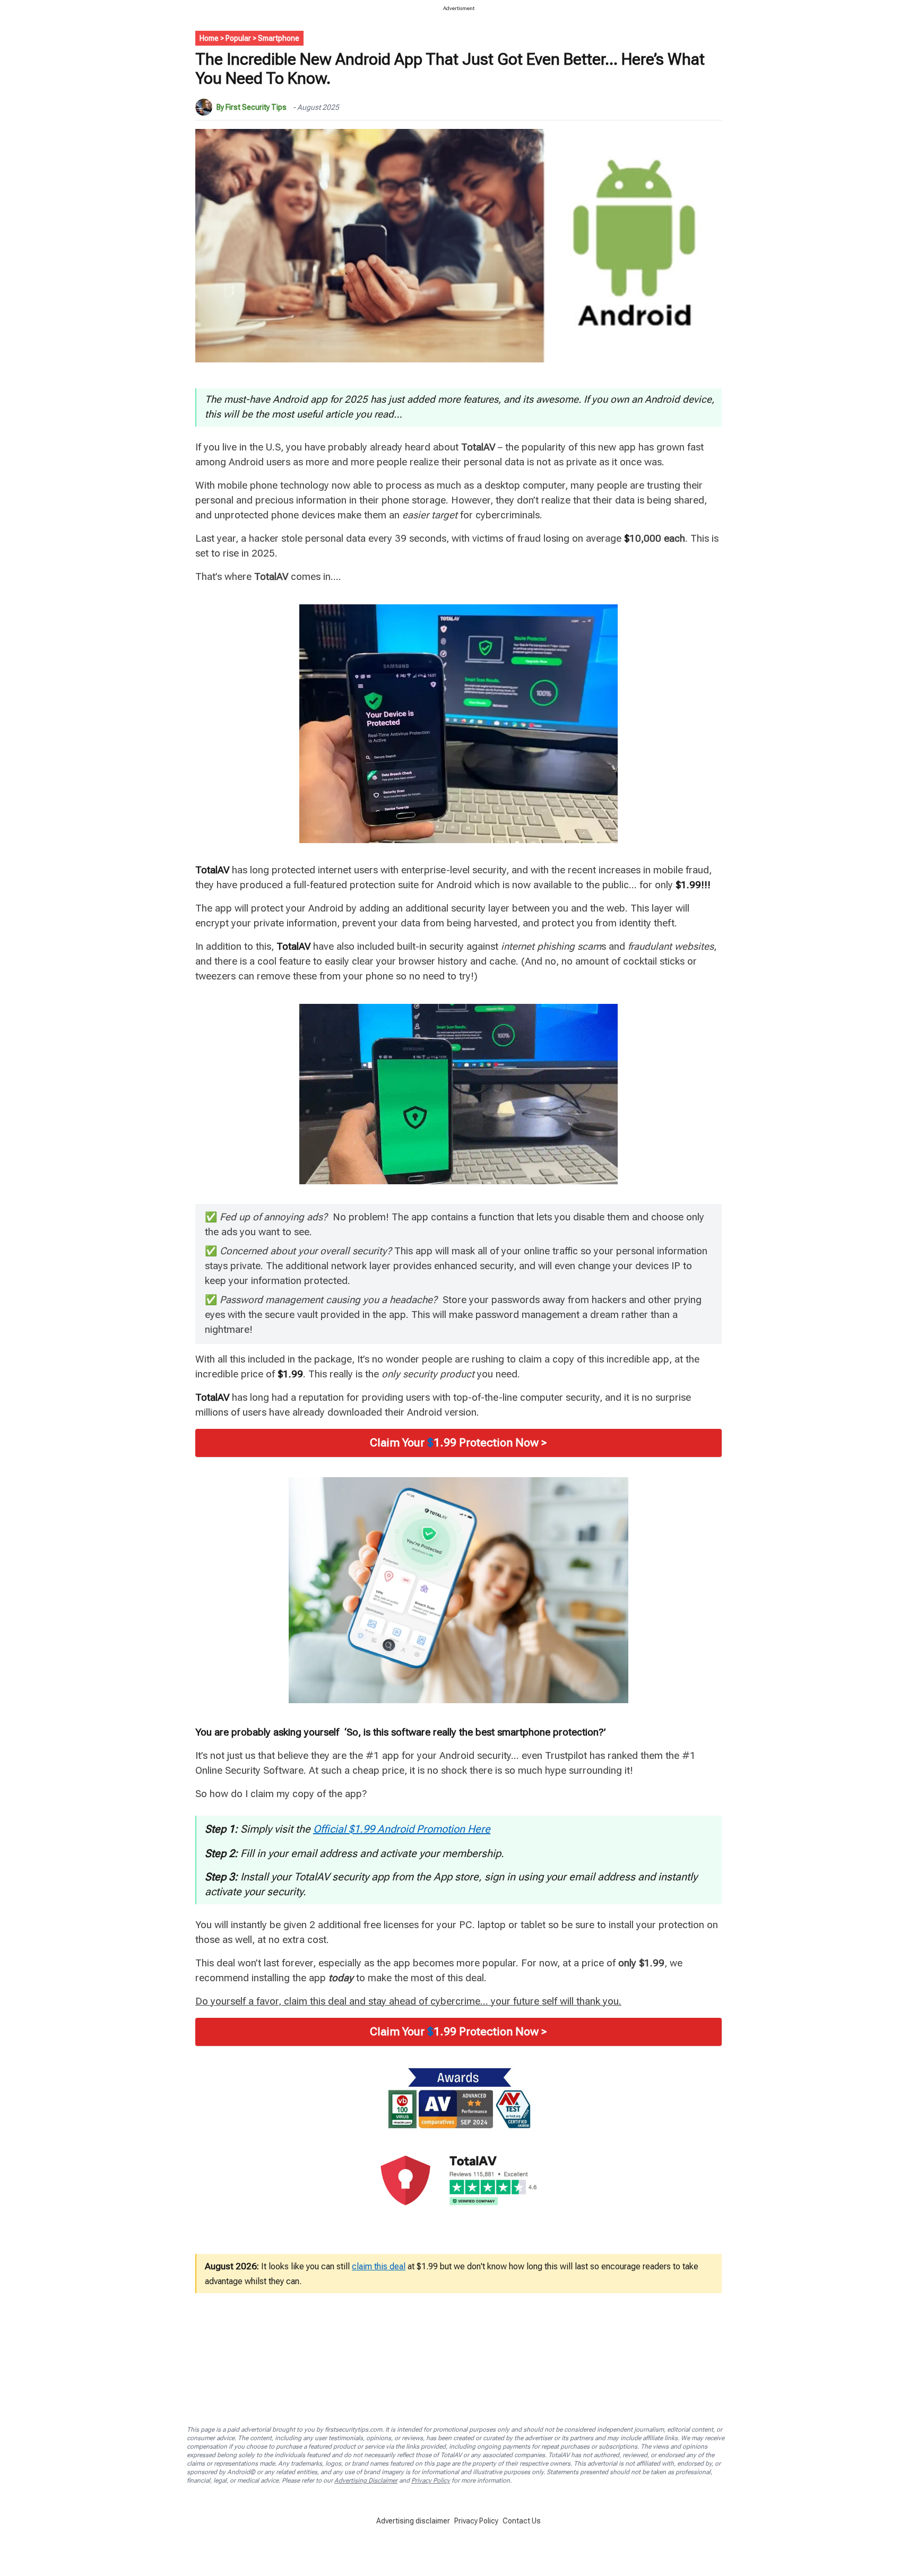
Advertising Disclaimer (366, 2480)
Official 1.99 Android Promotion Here (402, 1829)
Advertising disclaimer (413, 2521)
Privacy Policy (431, 2480)
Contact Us (522, 2521)
